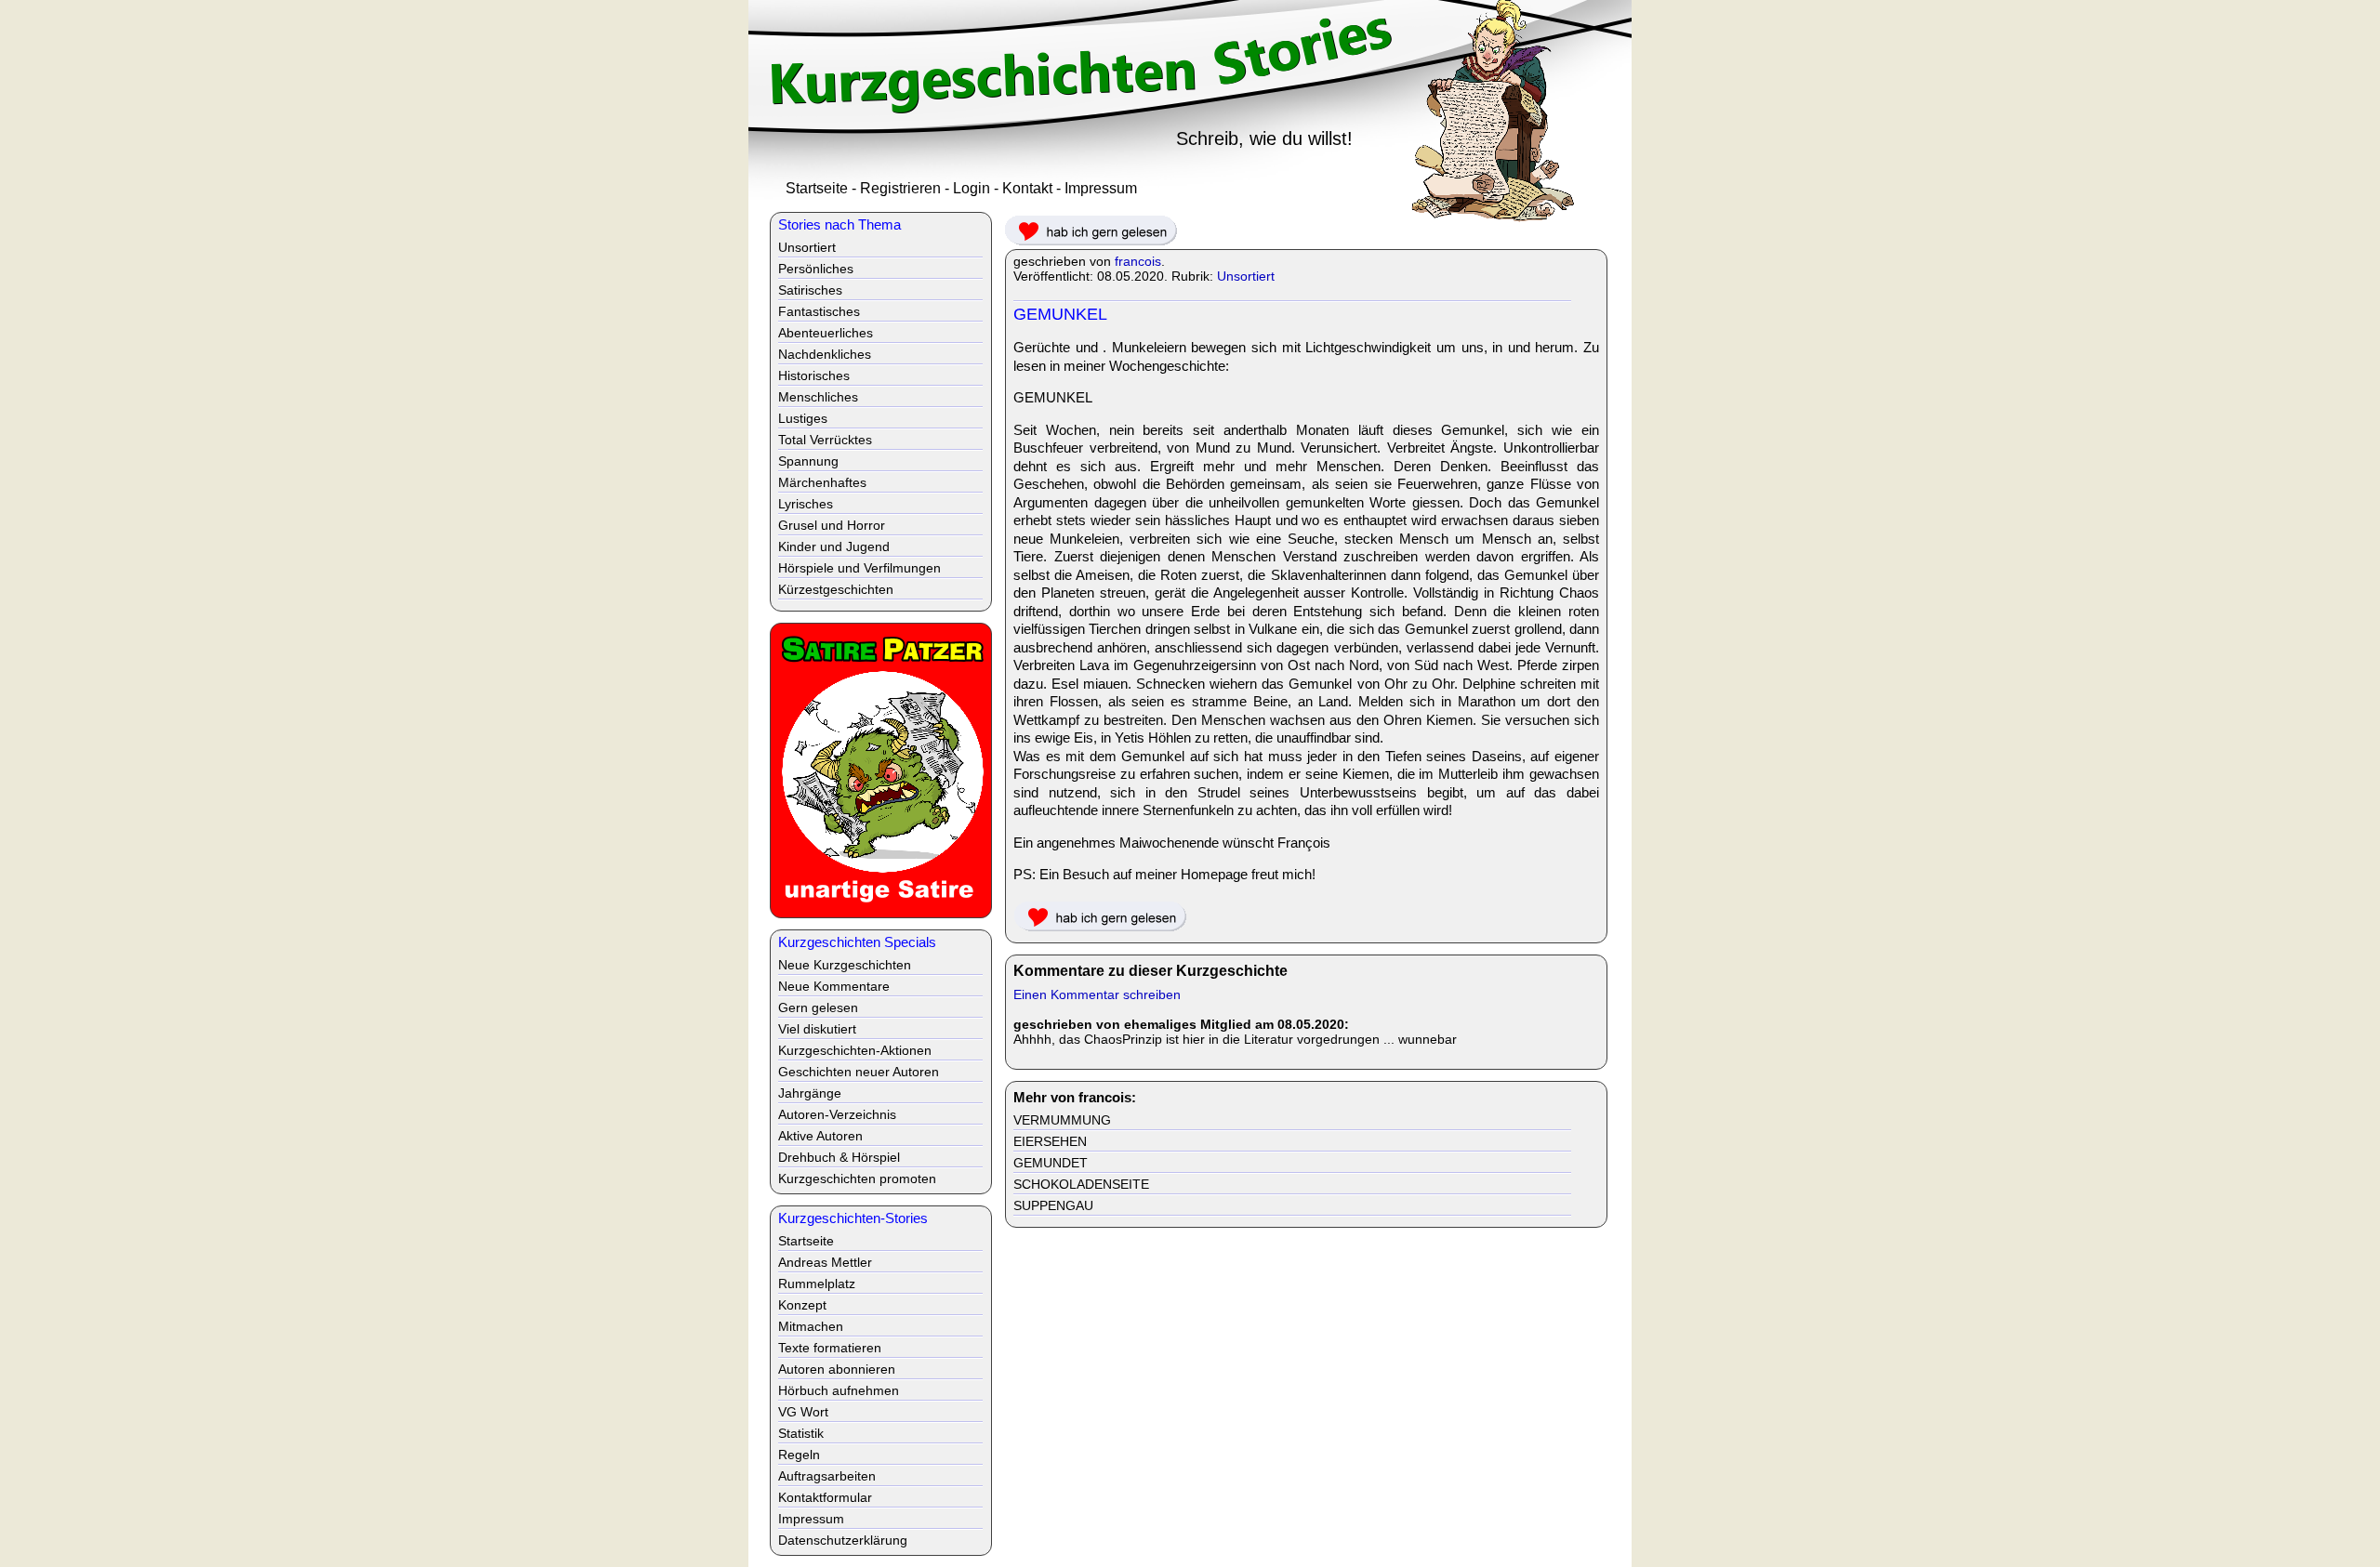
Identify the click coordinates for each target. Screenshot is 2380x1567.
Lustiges (803, 418)
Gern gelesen (818, 1007)
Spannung (808, 461)
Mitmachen (811, 1326)
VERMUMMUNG (1062, 1120)
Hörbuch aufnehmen (839, 1390)
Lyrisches (806, 504)
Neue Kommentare (834, 986)
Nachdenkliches (825, 354)
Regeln (799, 1455)
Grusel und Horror (832, 525)
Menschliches (818, 397)
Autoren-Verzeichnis (837, 1114)
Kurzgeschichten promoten (857, 1179)
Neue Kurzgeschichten (845, 965)
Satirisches (810, 290)
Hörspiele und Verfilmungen (859, 568)
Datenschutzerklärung (843, 1540)
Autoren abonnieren (837, 1369)
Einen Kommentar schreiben (1097, 994)
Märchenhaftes (822, 482)
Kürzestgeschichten (836, 589)
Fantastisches (819, 311)
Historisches (814, 375)
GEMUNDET (1051, 1163)
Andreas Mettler (825, 1262)
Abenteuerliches (826, 333)
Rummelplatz (817, 1284)
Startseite (817, 188)
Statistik (801, 1433)
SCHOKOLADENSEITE (1081, 1184)
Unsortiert (1246, 276)
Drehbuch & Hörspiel (839, 1157)
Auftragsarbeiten (827, 1476)
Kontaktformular (825, 1497)
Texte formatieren (830, 1348)
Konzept (802, 1305)
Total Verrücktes (825, 440)
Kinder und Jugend (834, 546)
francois (1138, 261)
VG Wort (803, 1412)
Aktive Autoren (820, 1136)
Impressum (1101, 188)
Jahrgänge (810, 1093)
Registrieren (900, 188)
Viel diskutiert (817, 1029)
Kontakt (1027, 188)
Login (972, 188)
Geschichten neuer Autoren (859, 1072)
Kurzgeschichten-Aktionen (855, 1050)
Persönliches (816, 269)
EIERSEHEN (1050, 1141)
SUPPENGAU (1053, 1205)
